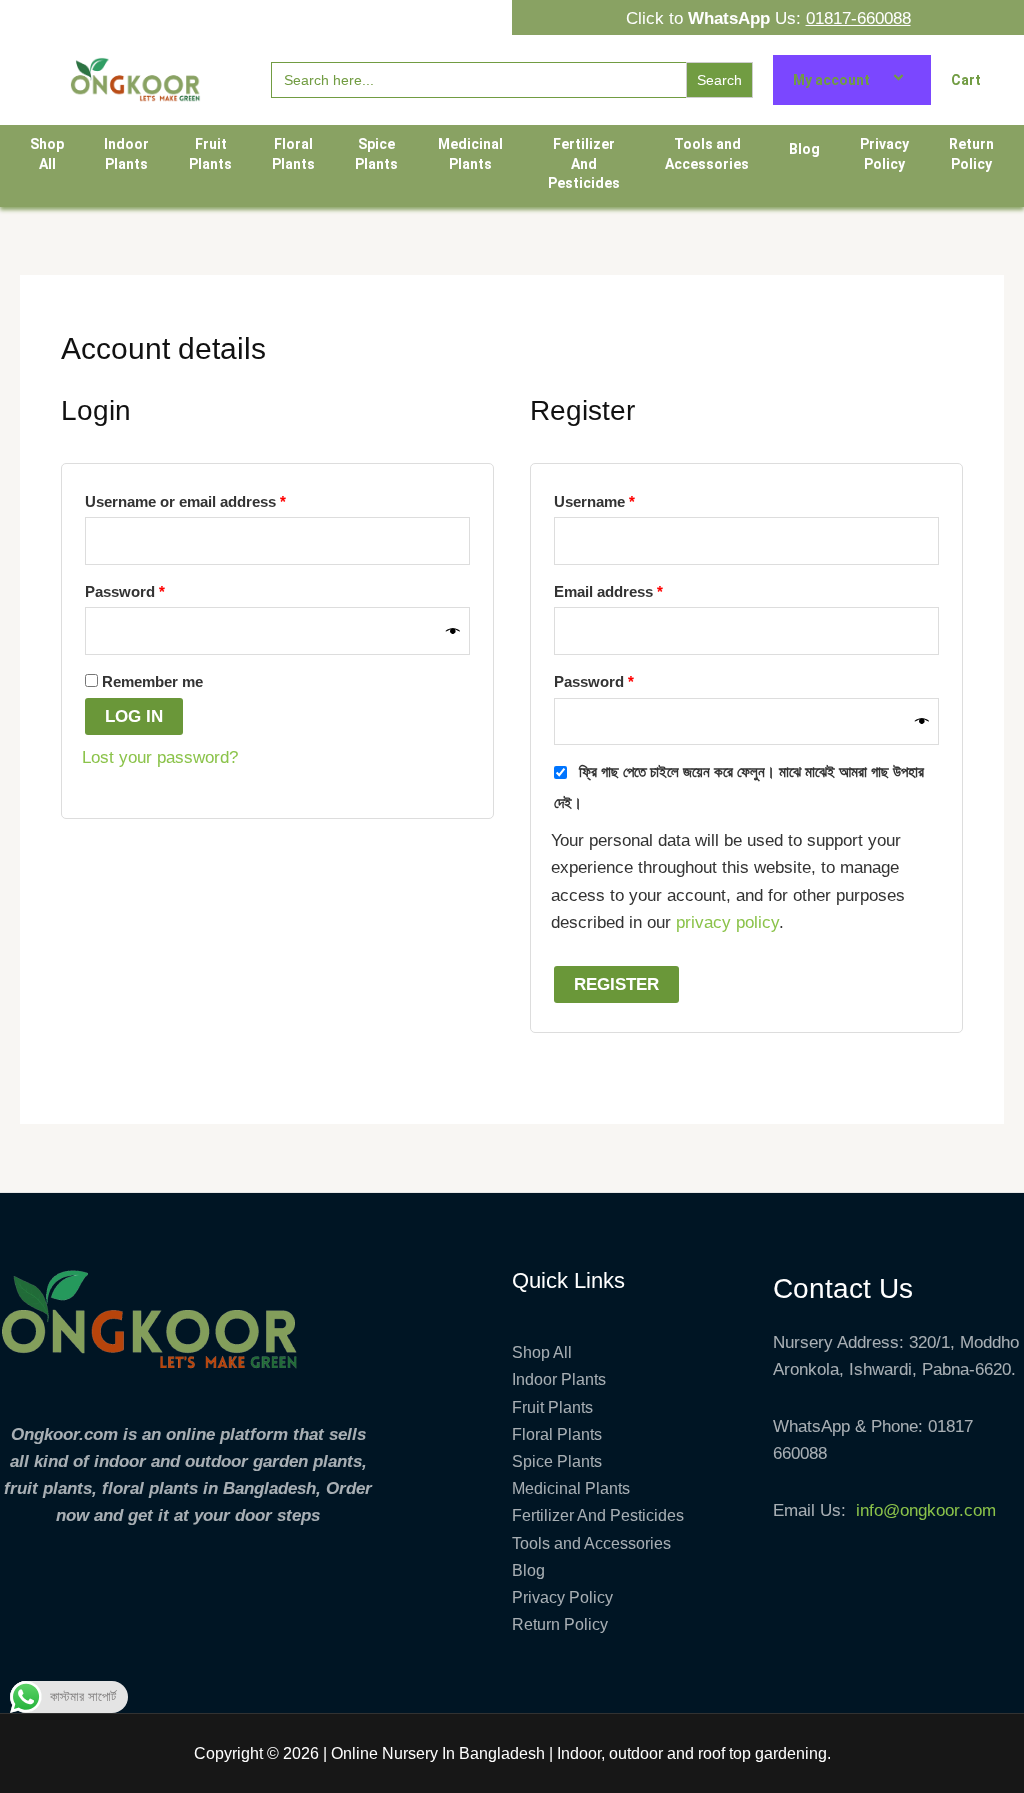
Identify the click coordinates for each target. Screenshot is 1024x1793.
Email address (640, 588)
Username (626, 498)
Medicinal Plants (470, 154)
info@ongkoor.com (926, 1510)
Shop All (47, 154)
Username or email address (217, 498)
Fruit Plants (210, 154)
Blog (804, 149)
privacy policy (727, 922)
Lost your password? (160, 757)
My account (831, 80)
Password (156, 588)
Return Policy (971, 154)
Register (616, 984)
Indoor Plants (126, 154)
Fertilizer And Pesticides (584, 163)
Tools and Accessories (707, 154)
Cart (966, 80)
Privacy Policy (884, 154)
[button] (878, 80)
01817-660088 (858, 18)
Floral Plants (293, 154)
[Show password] (453, 631)
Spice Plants (376, 154)
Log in (134, 716)
